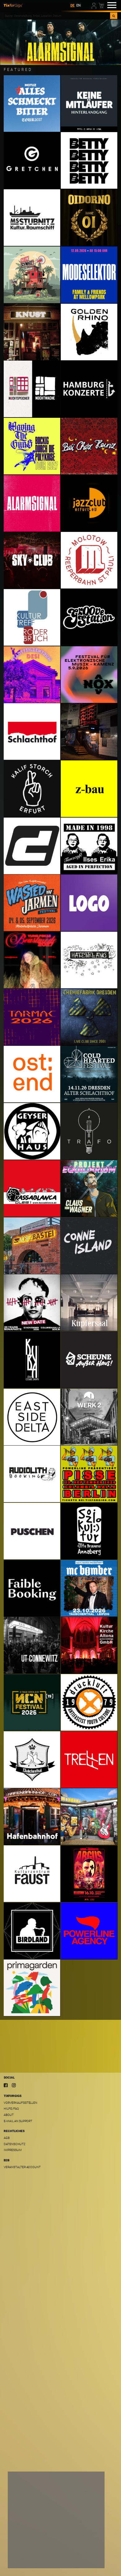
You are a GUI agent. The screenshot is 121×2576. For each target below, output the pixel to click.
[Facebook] (6, 2085)
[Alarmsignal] (60, 42)
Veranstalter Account (22, 2167)
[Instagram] (14, 2085)
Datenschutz (14, 2144)
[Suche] (114, 16)
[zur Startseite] (13, 5)
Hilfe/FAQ (11, 2109)
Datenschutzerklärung (30, 2547)
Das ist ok (87, 2559)
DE (72, 5)
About (9, 2115)
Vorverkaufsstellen (20, 2103)
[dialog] (56, 2520)
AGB (7, 2138)
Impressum (13, 2150)
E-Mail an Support (18, 2121)
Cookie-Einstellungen (32, 2559)
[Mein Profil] (94, 5)
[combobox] (57, 16)
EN (78, 5)
